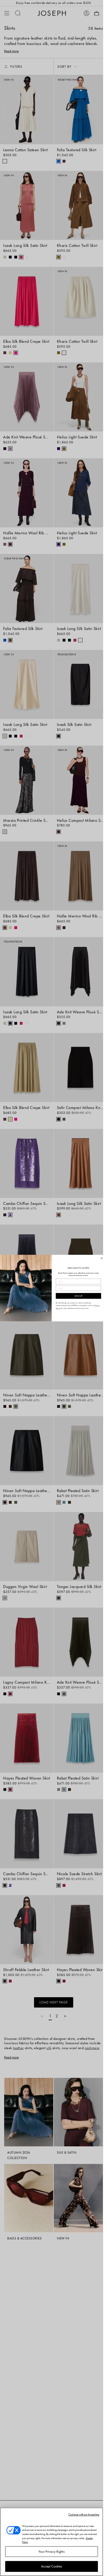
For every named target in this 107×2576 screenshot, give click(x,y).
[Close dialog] (102, 1258)
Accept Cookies (52, 2566)
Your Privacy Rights (51, 2552)
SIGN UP (78, 1296)
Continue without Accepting (84, 2514)
